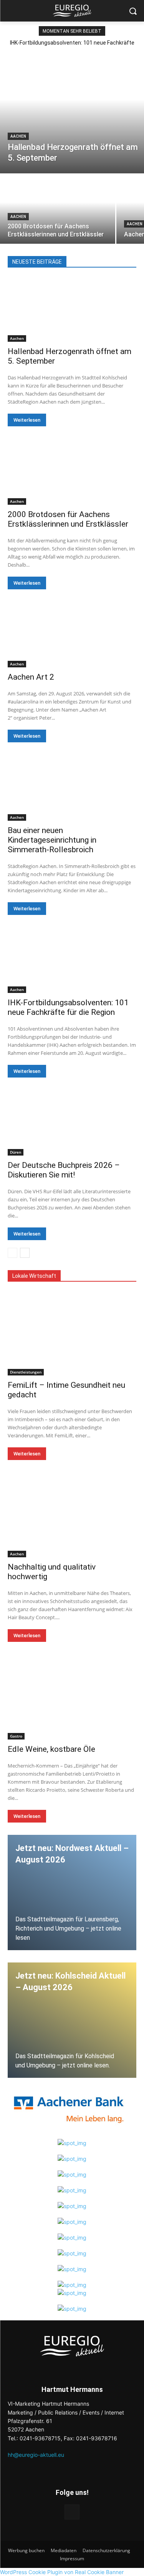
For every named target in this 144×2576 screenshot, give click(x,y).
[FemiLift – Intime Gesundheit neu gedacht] (72, 1334)
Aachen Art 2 (31, 677)
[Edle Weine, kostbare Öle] (72, 1698)
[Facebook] (72, 2512)
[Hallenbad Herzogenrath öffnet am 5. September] (72, 112)
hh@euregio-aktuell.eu (36, 2455)
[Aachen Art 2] (72, 635)
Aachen (18, 136)
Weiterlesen (27, 420)
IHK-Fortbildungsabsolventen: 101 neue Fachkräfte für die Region (68, 1007)
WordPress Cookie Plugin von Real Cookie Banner (62, 2572)
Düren (16, 1152)
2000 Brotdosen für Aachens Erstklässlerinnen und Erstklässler (68, 519)
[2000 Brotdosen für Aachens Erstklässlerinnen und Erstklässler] (58, 209)
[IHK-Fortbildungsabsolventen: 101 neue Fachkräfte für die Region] (72, 961)
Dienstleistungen (26, 1372)
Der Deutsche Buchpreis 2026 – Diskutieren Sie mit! (64, 1170)
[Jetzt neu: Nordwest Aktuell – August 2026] (72, 1893)
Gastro (16, 1736)
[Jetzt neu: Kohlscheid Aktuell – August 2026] (72, 2020)
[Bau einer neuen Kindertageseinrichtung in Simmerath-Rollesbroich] (72, 788)
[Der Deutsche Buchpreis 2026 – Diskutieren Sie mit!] (72, 1123)
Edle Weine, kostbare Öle (51, 1749)
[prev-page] (12, 1253)
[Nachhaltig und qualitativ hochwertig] (72, 1516)
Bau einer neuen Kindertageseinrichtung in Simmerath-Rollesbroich (52, 840)
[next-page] (25, 1253)
